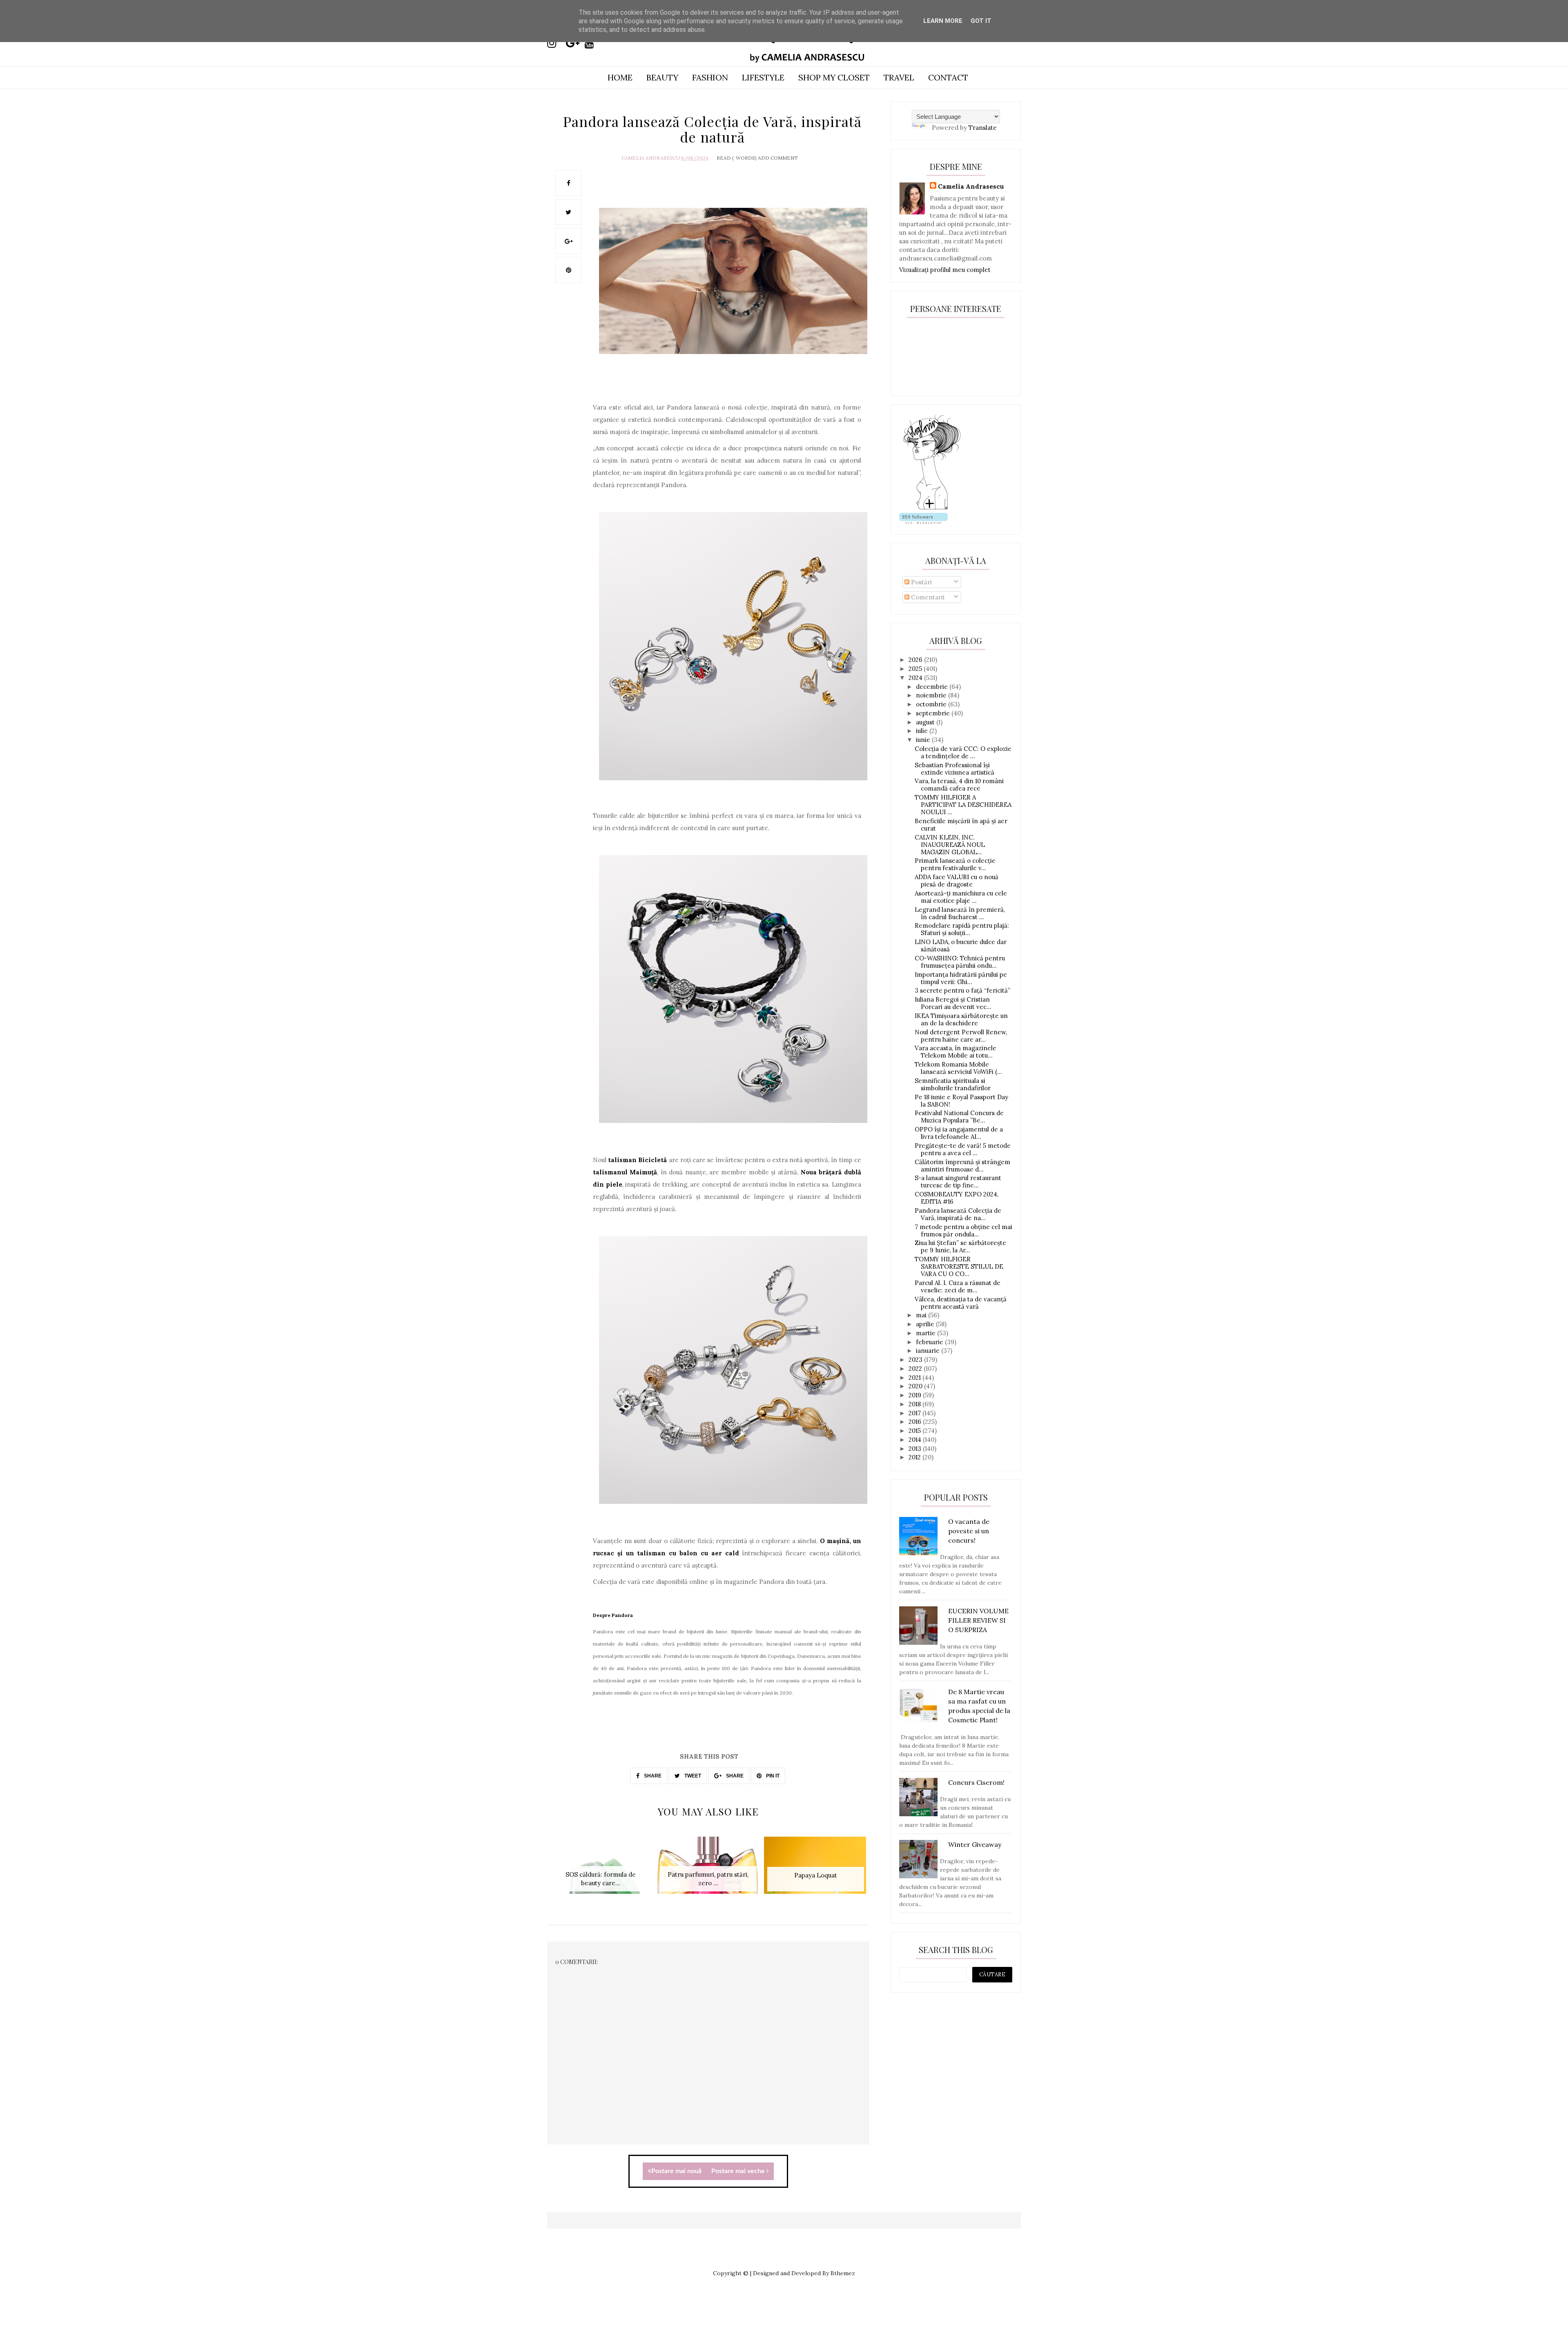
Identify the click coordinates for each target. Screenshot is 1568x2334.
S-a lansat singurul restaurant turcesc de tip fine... (958, 1181)
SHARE (652, 1776)
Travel (899, 77)
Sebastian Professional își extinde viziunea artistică (954, 769)
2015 (915, 1431)
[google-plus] (575, 43)
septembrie (934, 713)
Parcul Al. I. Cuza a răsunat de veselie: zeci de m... (958, 1286)
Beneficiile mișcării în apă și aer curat (961, 825)
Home (620, 77)
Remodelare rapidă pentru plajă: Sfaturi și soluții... (962, 929)
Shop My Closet (834, 77)
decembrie (933, 687)
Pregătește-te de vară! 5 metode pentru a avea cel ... (963, 1149)
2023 (916, 1360)
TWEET (692, 1776)
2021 (915, 1377)
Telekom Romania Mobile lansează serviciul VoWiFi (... (958, 1068)
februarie (930, 1342)
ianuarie (929, 1351)
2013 (916, 1449)
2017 (915, 1413)
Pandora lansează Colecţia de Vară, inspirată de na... (958, 1214)
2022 (916, 1369)
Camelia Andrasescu (651, 158)
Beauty (662, 77)
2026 (916, 660)
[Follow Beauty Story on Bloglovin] (932, 509)
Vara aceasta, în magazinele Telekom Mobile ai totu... (955, 1052)
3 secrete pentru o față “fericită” (962, 990)
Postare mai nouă (676, 2171)
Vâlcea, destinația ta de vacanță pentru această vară (961, 1303)
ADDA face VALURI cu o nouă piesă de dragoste (957, 881)
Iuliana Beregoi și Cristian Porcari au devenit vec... (953, 1003)
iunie (924, 740)
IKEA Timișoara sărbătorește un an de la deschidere (961, 1019)
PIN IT (772, 1776)
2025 (916, 669)
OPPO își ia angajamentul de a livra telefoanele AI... (959, 1133)
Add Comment (778, 158)
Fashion (710, 77)
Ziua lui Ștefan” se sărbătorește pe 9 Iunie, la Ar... (960, 1246)
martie (927, 1333)
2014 (916, 1440)
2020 (916, 1386)
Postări (921, 582)
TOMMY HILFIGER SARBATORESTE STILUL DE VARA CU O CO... (959, 1266)
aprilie (926, 1324)
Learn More (943, 21)
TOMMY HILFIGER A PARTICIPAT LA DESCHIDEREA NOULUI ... (963, 805)
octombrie (932, 704)
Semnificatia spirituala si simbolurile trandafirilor (953, 1084)
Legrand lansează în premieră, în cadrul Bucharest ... (960, 913)
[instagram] (556, 43)
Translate (983, 128)
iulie (923, 731)
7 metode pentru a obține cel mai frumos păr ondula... (963, 1230)
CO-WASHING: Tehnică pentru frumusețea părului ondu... (960, 962)
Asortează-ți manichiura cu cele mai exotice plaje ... (961, 897)
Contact (948, 77)
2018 (915, 1404)
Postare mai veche (739, 2171)
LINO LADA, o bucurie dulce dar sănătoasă (961, 945)
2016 (916, 1422)
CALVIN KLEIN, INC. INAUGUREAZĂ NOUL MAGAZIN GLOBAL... (950, 845)
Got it (981, 21)
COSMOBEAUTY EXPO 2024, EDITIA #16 (957, 1198)
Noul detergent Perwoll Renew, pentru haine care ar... (961, 1036)
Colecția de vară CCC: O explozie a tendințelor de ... (963, 752)
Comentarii (927, 597)
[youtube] (593, 43)
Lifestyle (763, 77)
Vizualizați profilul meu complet (945, 270)
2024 (916, 678)
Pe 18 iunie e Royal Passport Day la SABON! (961, 1101)
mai (922, 1315)
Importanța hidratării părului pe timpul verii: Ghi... (961, 978)
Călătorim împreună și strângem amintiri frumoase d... (962, 1166)
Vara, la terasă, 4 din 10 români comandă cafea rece (959, 785)
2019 (916, 1395)
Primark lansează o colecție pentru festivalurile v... (955, 864)
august (926, 722)
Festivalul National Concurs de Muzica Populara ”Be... (959, 1117)
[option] (601, 1870)
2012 (915, 1457)
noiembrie (932, 695)
